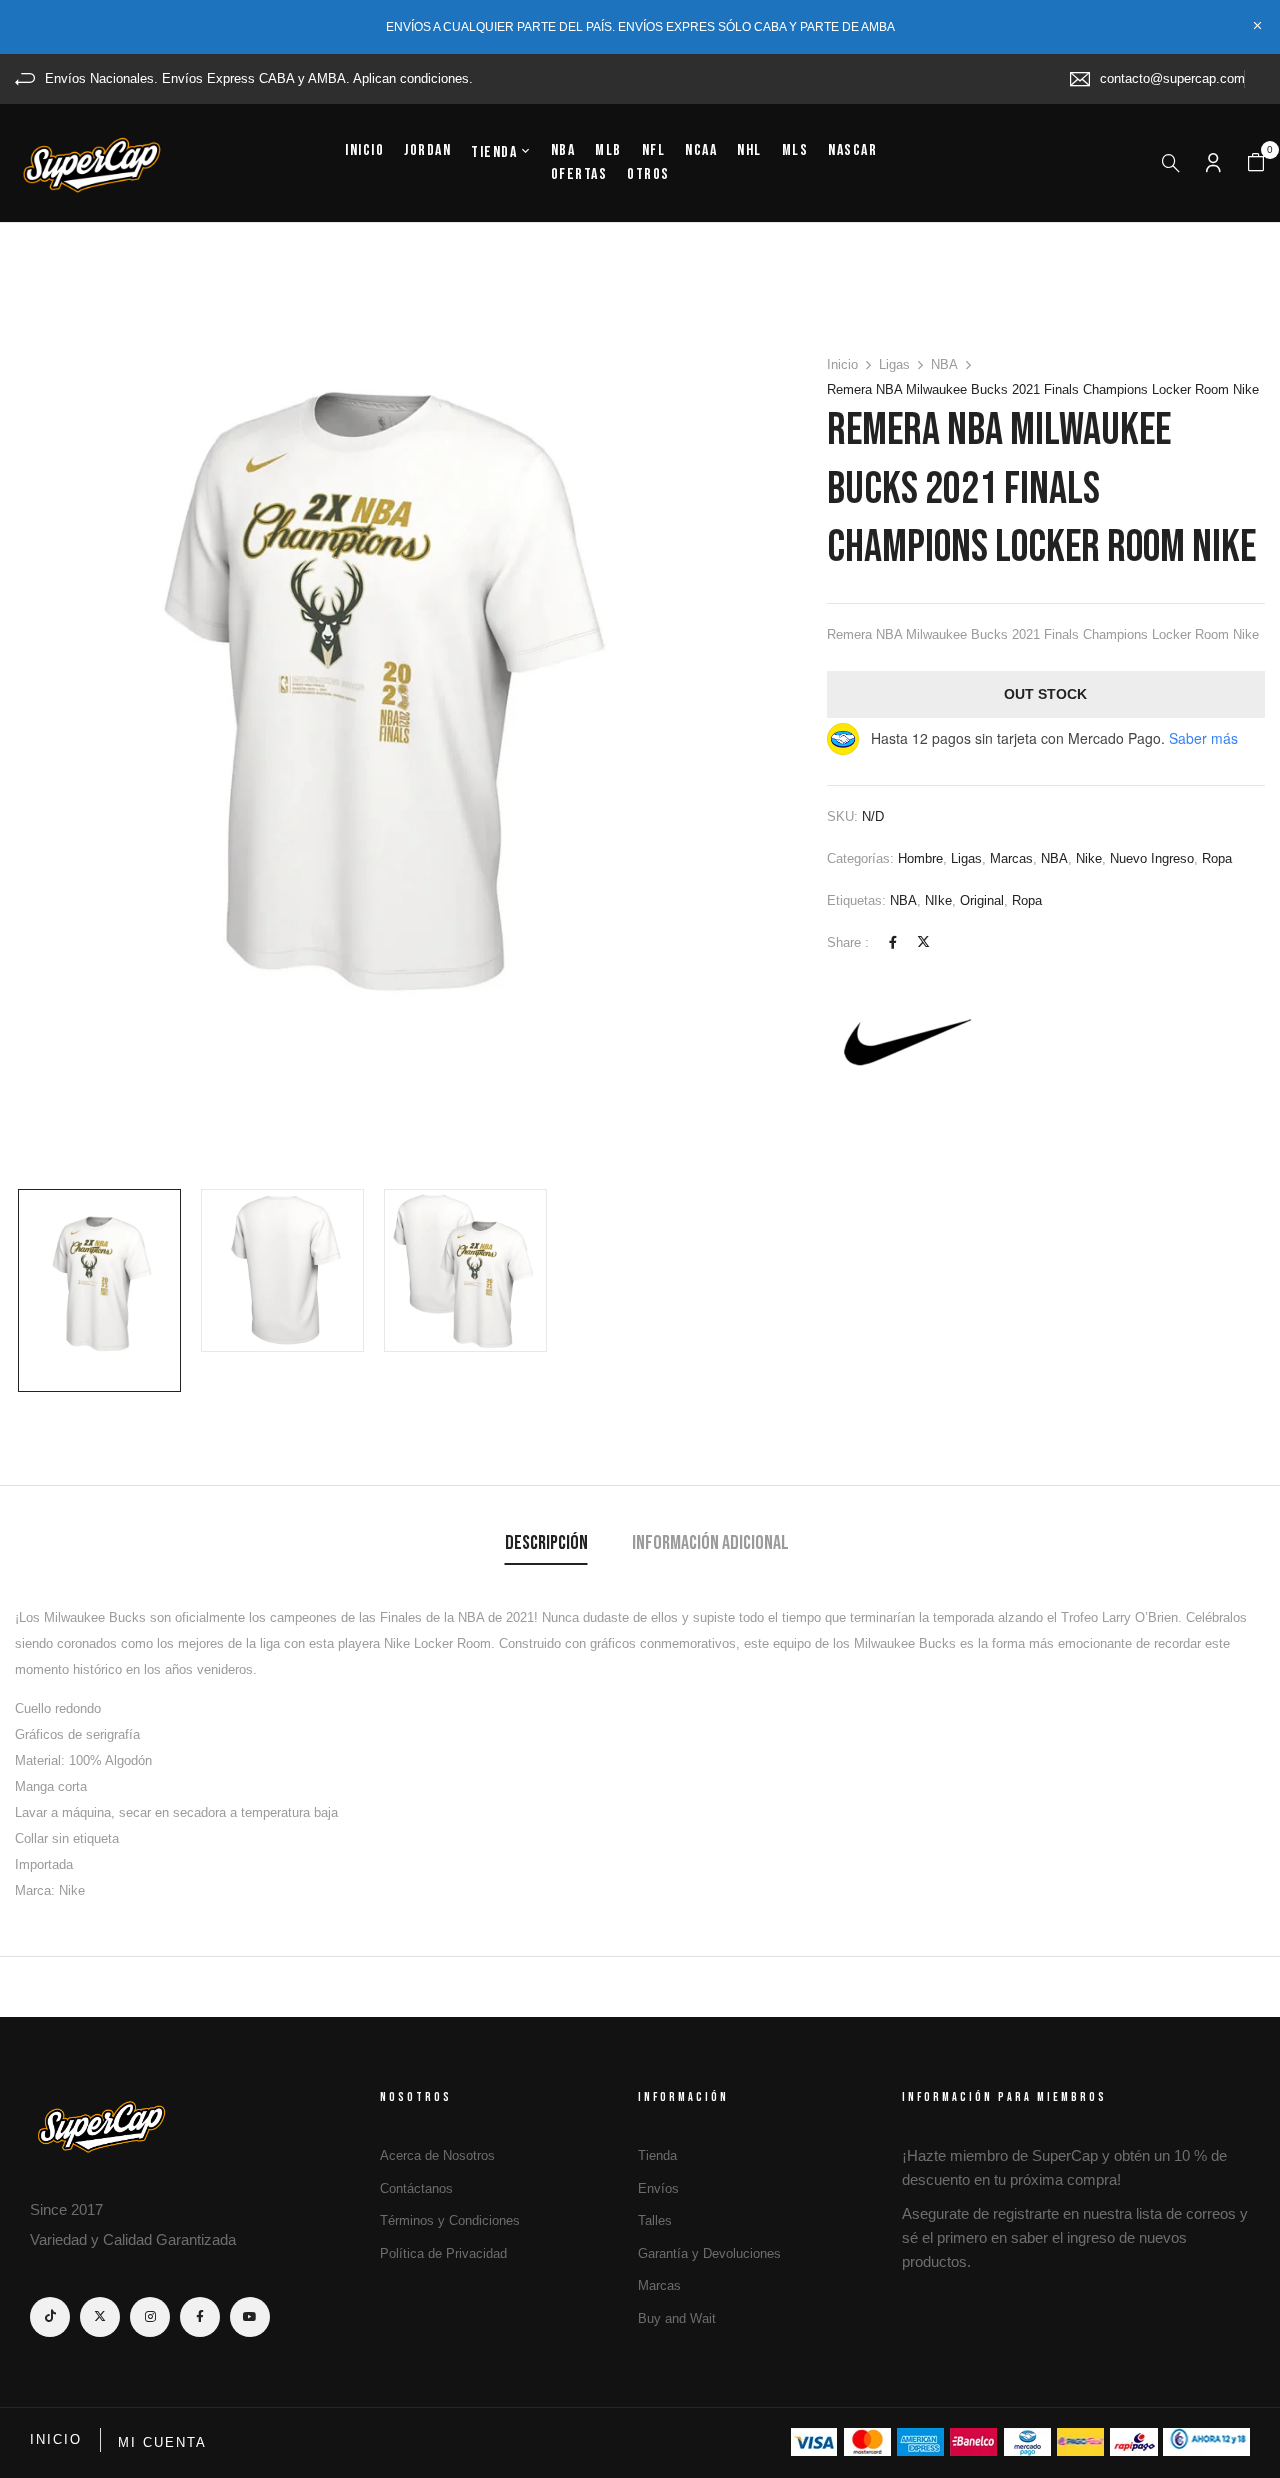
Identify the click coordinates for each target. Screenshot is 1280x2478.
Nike (1089, 858)
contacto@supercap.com (1172, 78)
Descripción (546, 1543)
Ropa (1217, 858)
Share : (848, 942)
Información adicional (710, 1543)
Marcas (1011, 858)
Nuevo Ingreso (1152, 858)
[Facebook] (893, 942)
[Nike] (902, 1042)
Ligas (894, 364)
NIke (938, 900)
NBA (944, 364)
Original (982, 900)
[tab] (546, 1545)
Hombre (920, 858)
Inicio (842, 364)
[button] (1256, 163)
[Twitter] (923, 942)
